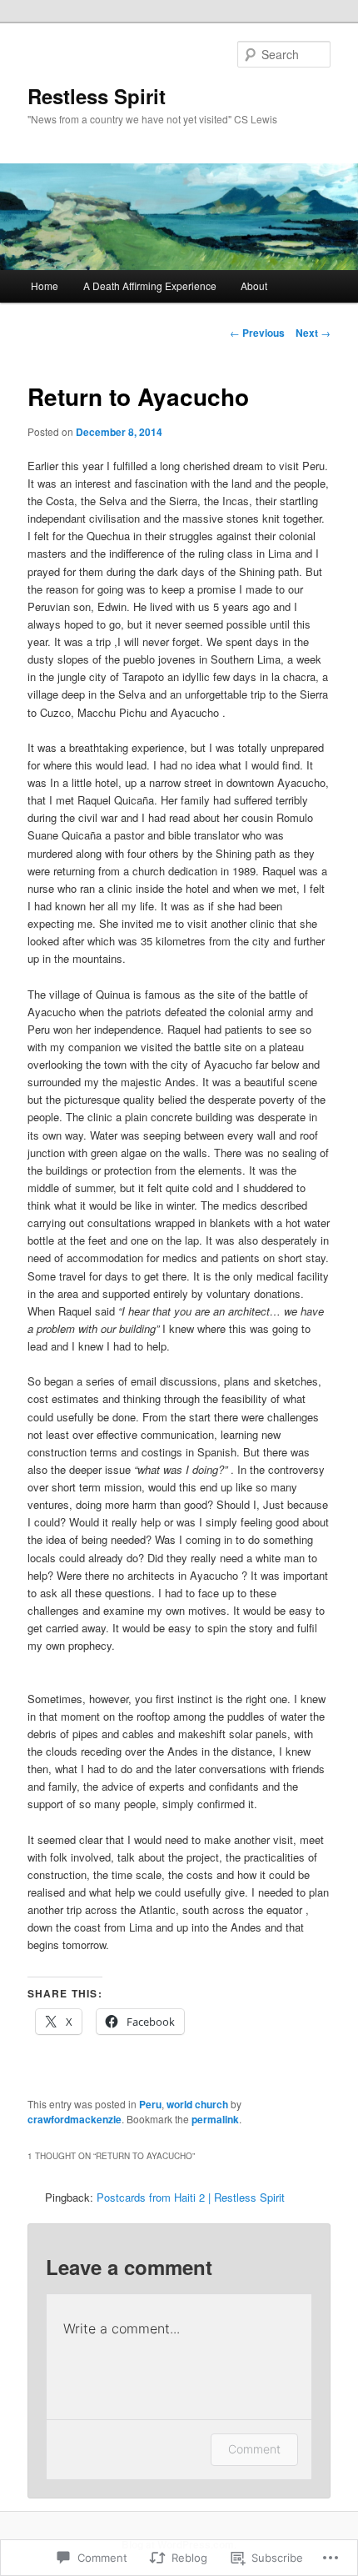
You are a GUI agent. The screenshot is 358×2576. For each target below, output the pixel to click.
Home (45, 286)
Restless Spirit (97, 96)
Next (313, 333)
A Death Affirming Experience (150, 286)
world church (197, 2104)
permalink (215, 2119)
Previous (257, 333)
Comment (254, 2449)
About (254, 286)
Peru (150, 2104)
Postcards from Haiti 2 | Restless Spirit (191, 2197)
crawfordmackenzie (75, 2119)
